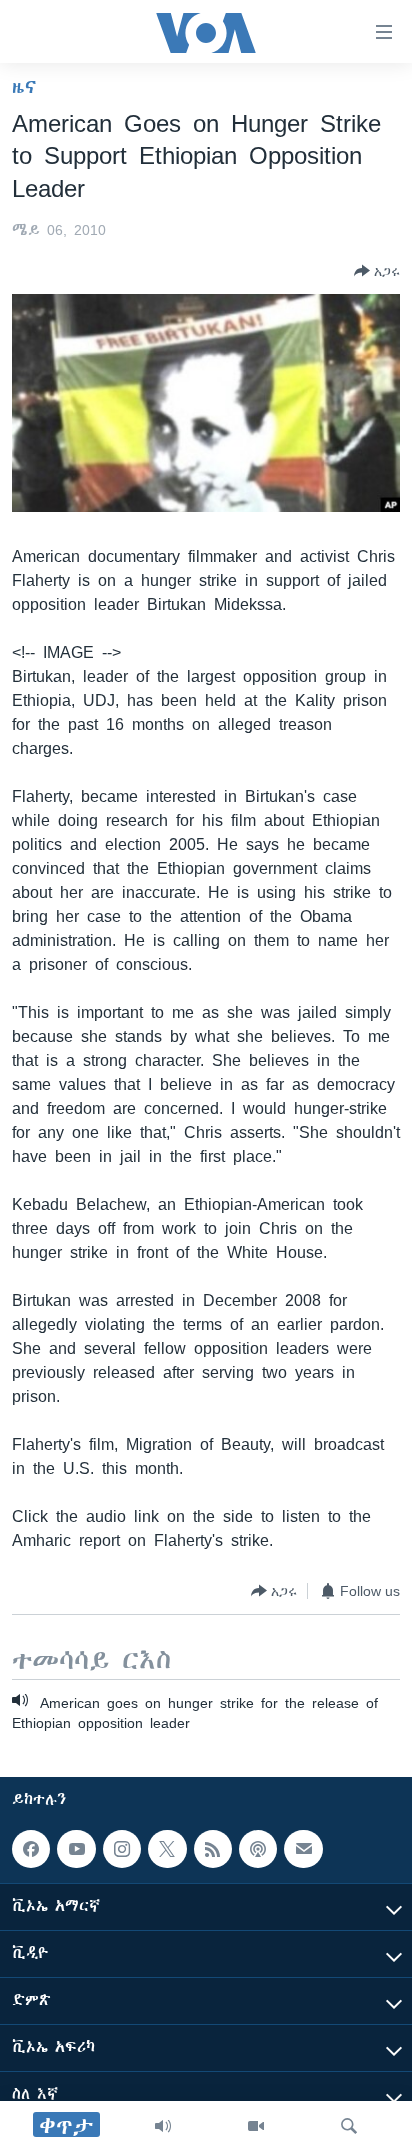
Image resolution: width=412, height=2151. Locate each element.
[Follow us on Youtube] (76, 1849)
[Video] (256, 2126)
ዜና (24, 87)
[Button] (377, 271)
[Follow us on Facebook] (31, 1849)
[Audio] (163, 2126)
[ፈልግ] (349, 2126)
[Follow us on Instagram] (122, 1849)
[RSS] (213, 1849)
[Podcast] (258, 1849)
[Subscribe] (303, 1849)
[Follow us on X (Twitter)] (167, 1849)
